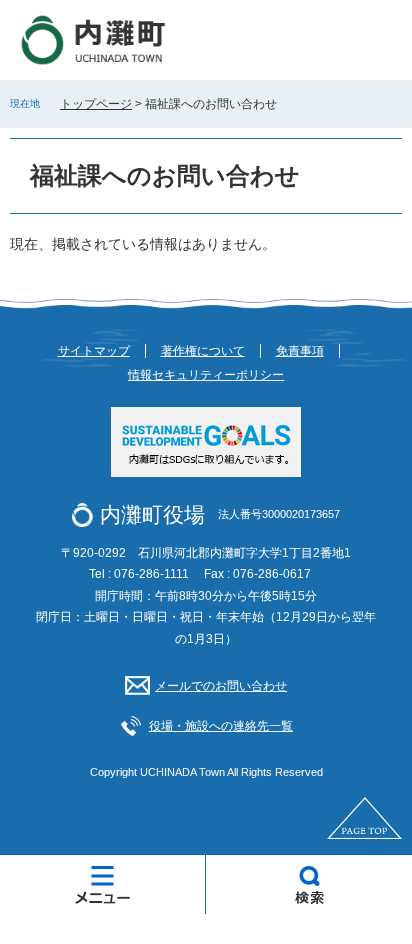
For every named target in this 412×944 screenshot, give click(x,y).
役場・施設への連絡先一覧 (221, 726)
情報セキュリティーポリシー (206, 375)
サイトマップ (94, 351)
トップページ (96, 104)
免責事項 (300, 351)
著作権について (203, 351)
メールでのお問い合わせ (221, 686)
